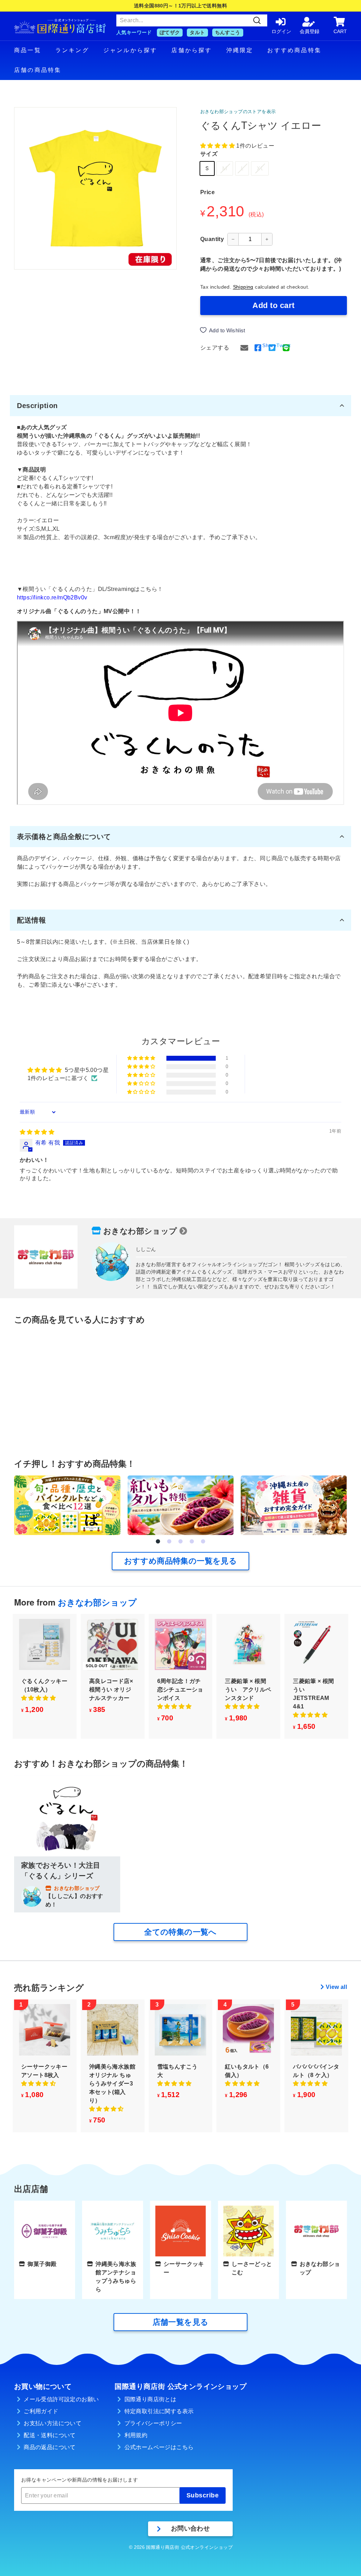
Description (37, 406)
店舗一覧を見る (181, 2322)
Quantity (212, 239)
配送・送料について (50, 2435)
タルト (197, 32)
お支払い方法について (53, 2423)
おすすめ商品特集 (294, 50)
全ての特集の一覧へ (180, 1932)
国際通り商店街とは (151, 2399)
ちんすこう (228, 32)
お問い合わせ (190, 2528)
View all (336, 1987)
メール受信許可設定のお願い (61, 2399)
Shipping (243, 287)
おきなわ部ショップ (140, 1231)
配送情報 (31, 920)
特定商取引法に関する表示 (159, 2411)
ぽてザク (170, 32)
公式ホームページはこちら (159, 2447)
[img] (37, 1132)
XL (260, 168)
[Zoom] (95, 188)
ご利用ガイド (41, 2411)
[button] (218, 146)
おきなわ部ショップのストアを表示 (238, 112)
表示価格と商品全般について (64, 837)
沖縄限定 (240, 50)
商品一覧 (28, 50)
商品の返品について (50, 2447)
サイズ (209, 154)
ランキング (72, 50)
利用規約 (136, 2435)
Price (207, 192)
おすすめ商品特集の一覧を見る (181, 1561)
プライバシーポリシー (153, 2423)
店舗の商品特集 (38, 70)
